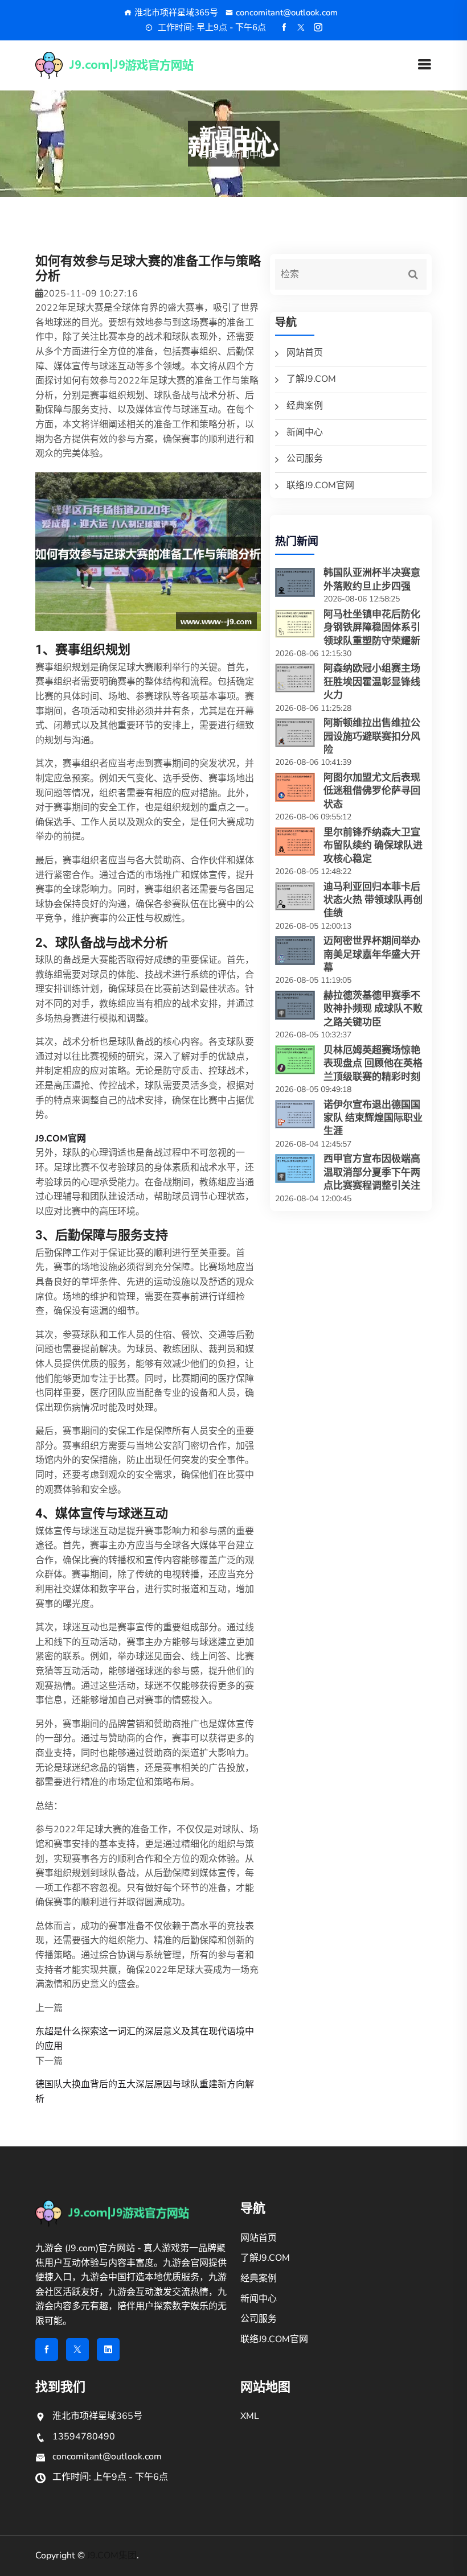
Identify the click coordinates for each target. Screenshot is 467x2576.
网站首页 (305, 353)
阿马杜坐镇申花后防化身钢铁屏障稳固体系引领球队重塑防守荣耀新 (372, 627)
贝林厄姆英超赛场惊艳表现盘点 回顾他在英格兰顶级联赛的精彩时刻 (373, 1063)
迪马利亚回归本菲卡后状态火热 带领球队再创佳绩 (373, 900)
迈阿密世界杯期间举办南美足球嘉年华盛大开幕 (372, 954)
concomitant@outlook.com (287, 13)
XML (250, 2416)
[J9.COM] (134, 65)
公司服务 (305, 459)
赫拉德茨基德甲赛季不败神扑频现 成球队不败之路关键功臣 (373, 1009)
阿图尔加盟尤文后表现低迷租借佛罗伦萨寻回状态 (372, 791)
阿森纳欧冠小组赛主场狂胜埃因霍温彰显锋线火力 (372, 681)
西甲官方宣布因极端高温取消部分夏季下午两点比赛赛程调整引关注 (372, 1172)
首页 (208, 155)
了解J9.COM (311, 379)
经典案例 (305, 406)
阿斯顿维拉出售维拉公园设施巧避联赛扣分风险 (372, 736)
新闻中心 (305, 432)
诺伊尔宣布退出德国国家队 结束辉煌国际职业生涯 (373, 1118)
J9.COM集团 (112, 2556)
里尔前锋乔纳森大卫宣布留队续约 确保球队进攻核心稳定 (373, 845)
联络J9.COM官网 (320, 485)
